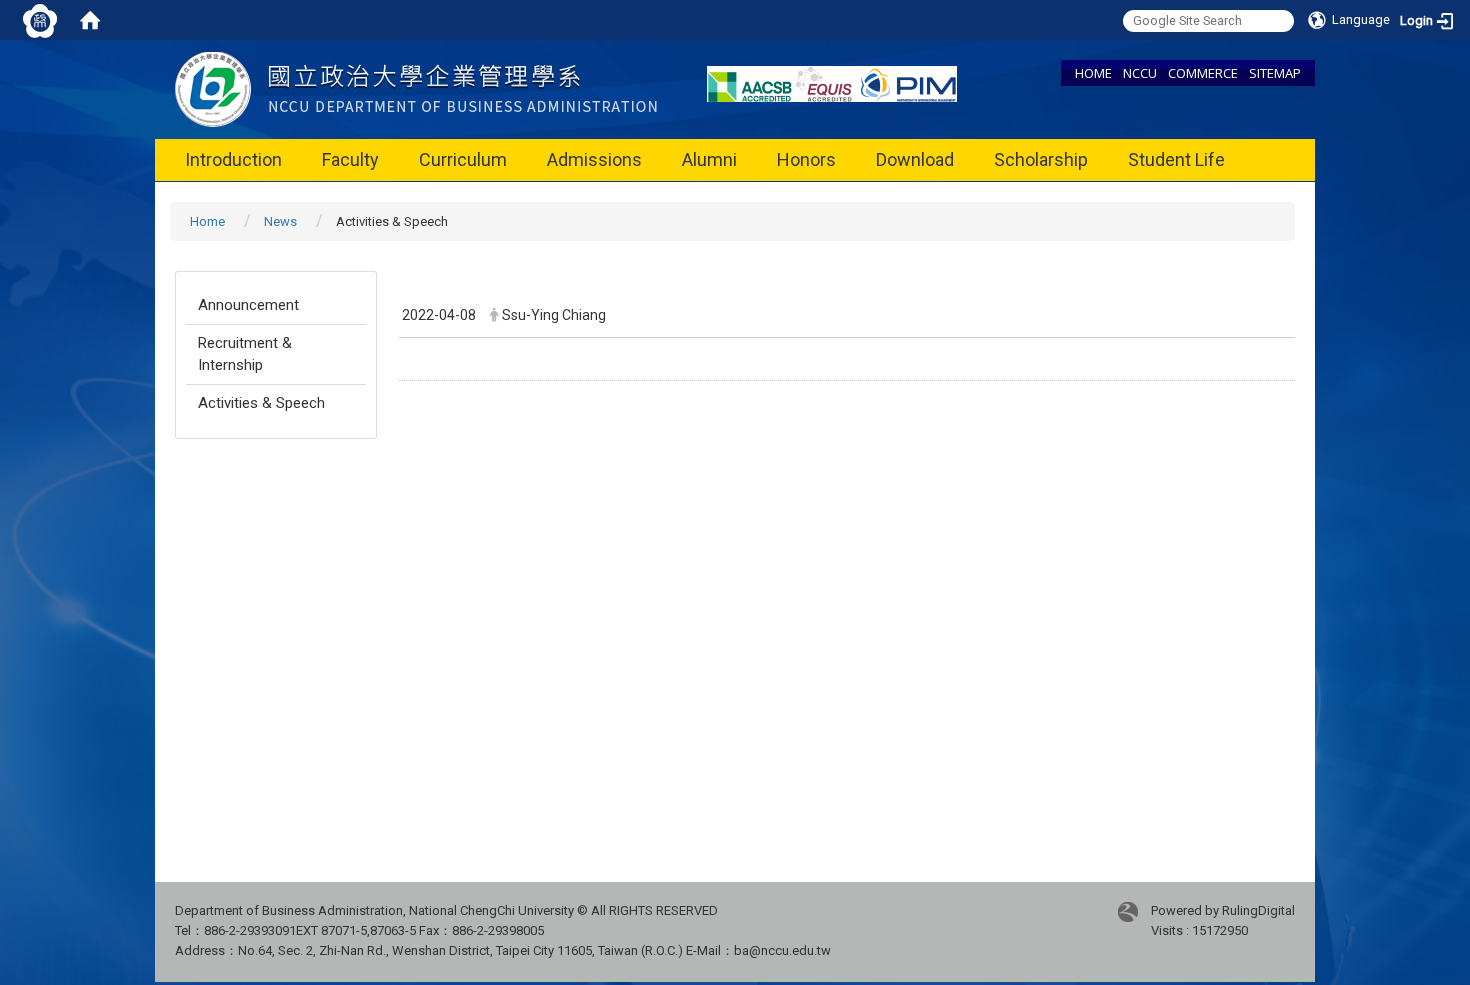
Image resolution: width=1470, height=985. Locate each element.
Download (915, 159)
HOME (1093, 73)
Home (207, 221)
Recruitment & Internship (245, 353)
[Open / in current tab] (416, 88)
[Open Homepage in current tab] (90, 20)
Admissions (594, 159)
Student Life (1176, 159)
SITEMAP (1275, 73)
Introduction (233, 159)
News (280, 221)
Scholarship (1041, 159)
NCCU (1140, 73)
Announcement (248, 305)
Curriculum (463, 159)
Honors (806, 159)
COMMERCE (1203, 73)
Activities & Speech (261, 403)
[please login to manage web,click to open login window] (40, 20)
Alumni (709, 159)
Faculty (350, 159)
